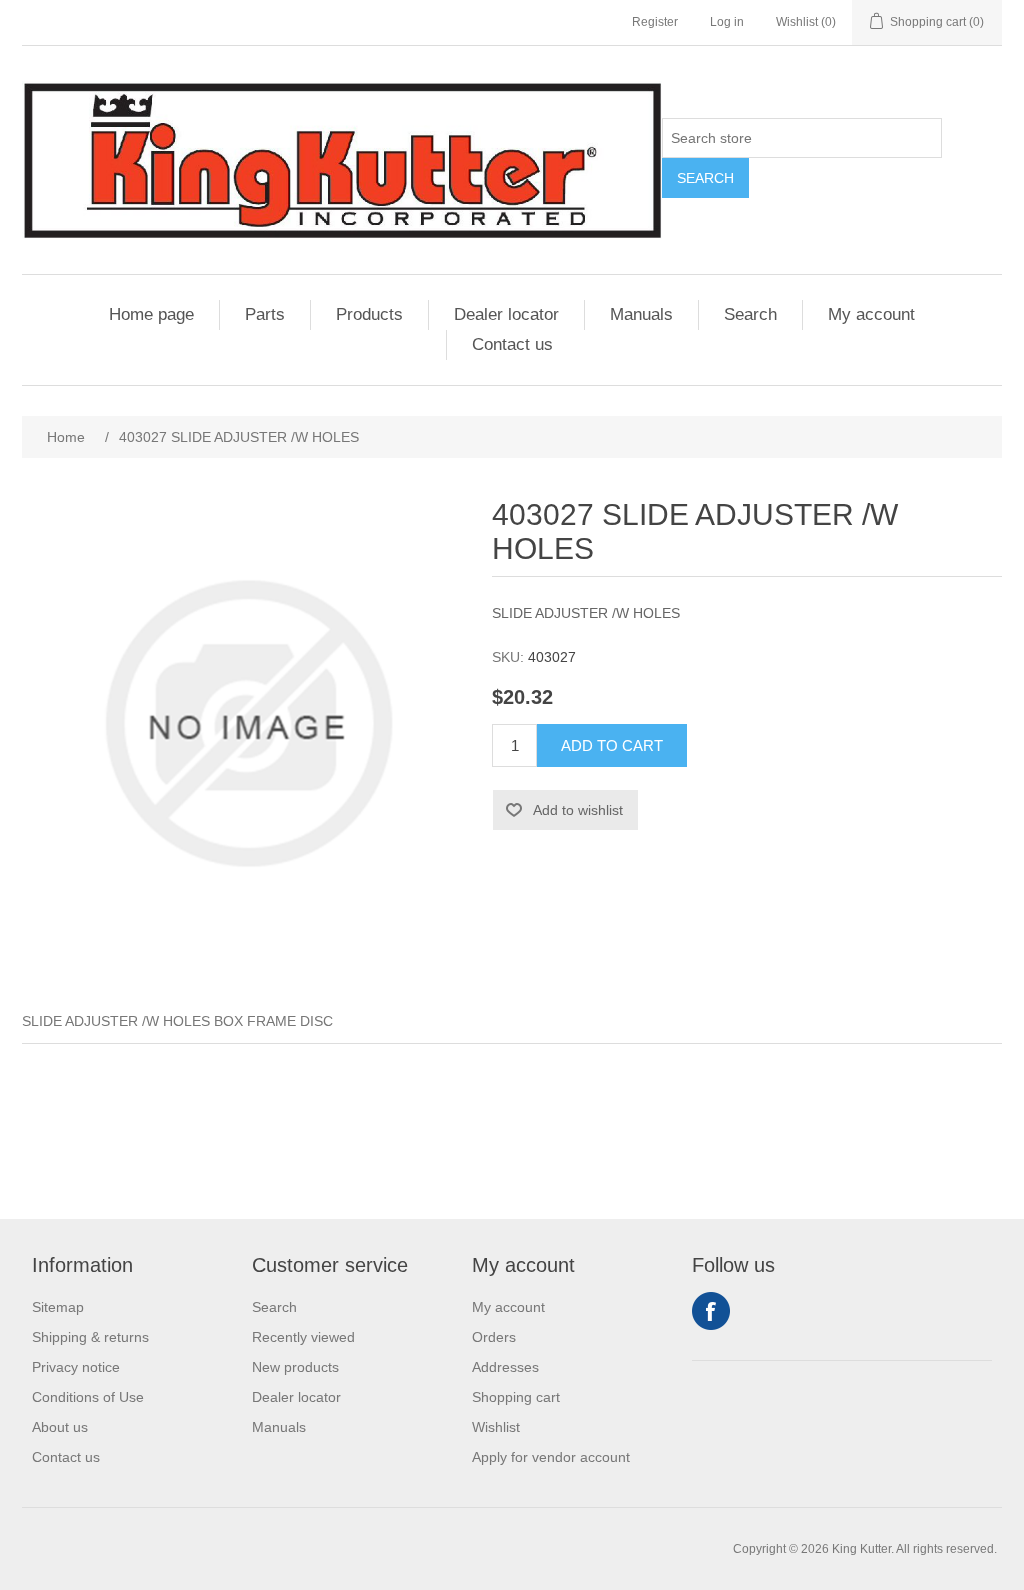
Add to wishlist (578, 810)
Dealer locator (506, 314)
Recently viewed (303, 1337)
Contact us (512, 344)
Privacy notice (76, 1367)
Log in (727, 22)
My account (871, 314)
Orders (494, 1337)
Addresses (505, 1367)
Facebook (711, 1311)
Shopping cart (516, 1397)
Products (369, 314)
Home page (151, 314)
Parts (265, 314)
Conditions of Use (88, 1397)
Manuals (641, 314)
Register (655, 22)
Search (705, 178)
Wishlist (496, 1427)
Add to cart (612, 745)
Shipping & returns (90, 1337)
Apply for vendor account (551, 1457)
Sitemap (58, 1307)
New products (295, 1367)
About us (60, 1427)
